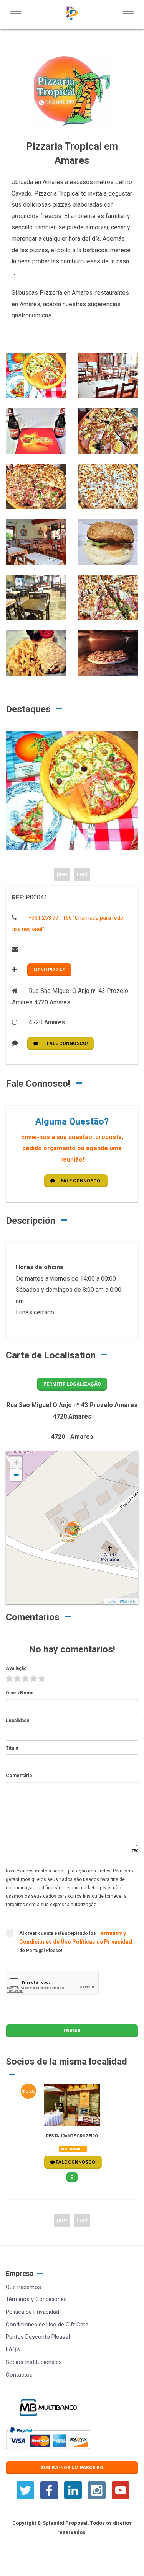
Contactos (19, 2375)
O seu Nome (20, 1693)
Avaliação (16, 1668)
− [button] (16, 1475)
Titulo (12, 1748)
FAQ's (13, 2349)
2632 (30, 2091)
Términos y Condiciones (36, 2299)
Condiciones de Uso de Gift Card (47, 2325)
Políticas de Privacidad (102, 1942)
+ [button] (16, 1462)
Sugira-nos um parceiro (72, 2468)
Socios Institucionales (34, 2362)
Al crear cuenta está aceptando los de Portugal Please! (76, 1941)
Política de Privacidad (32, 2312)
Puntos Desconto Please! (38, 2337)
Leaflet (111, 1602)
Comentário (19, 1776)
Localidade (18, 1721)
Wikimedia (128, 1602)
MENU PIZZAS (49, 970)
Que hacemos (23, 2287)
